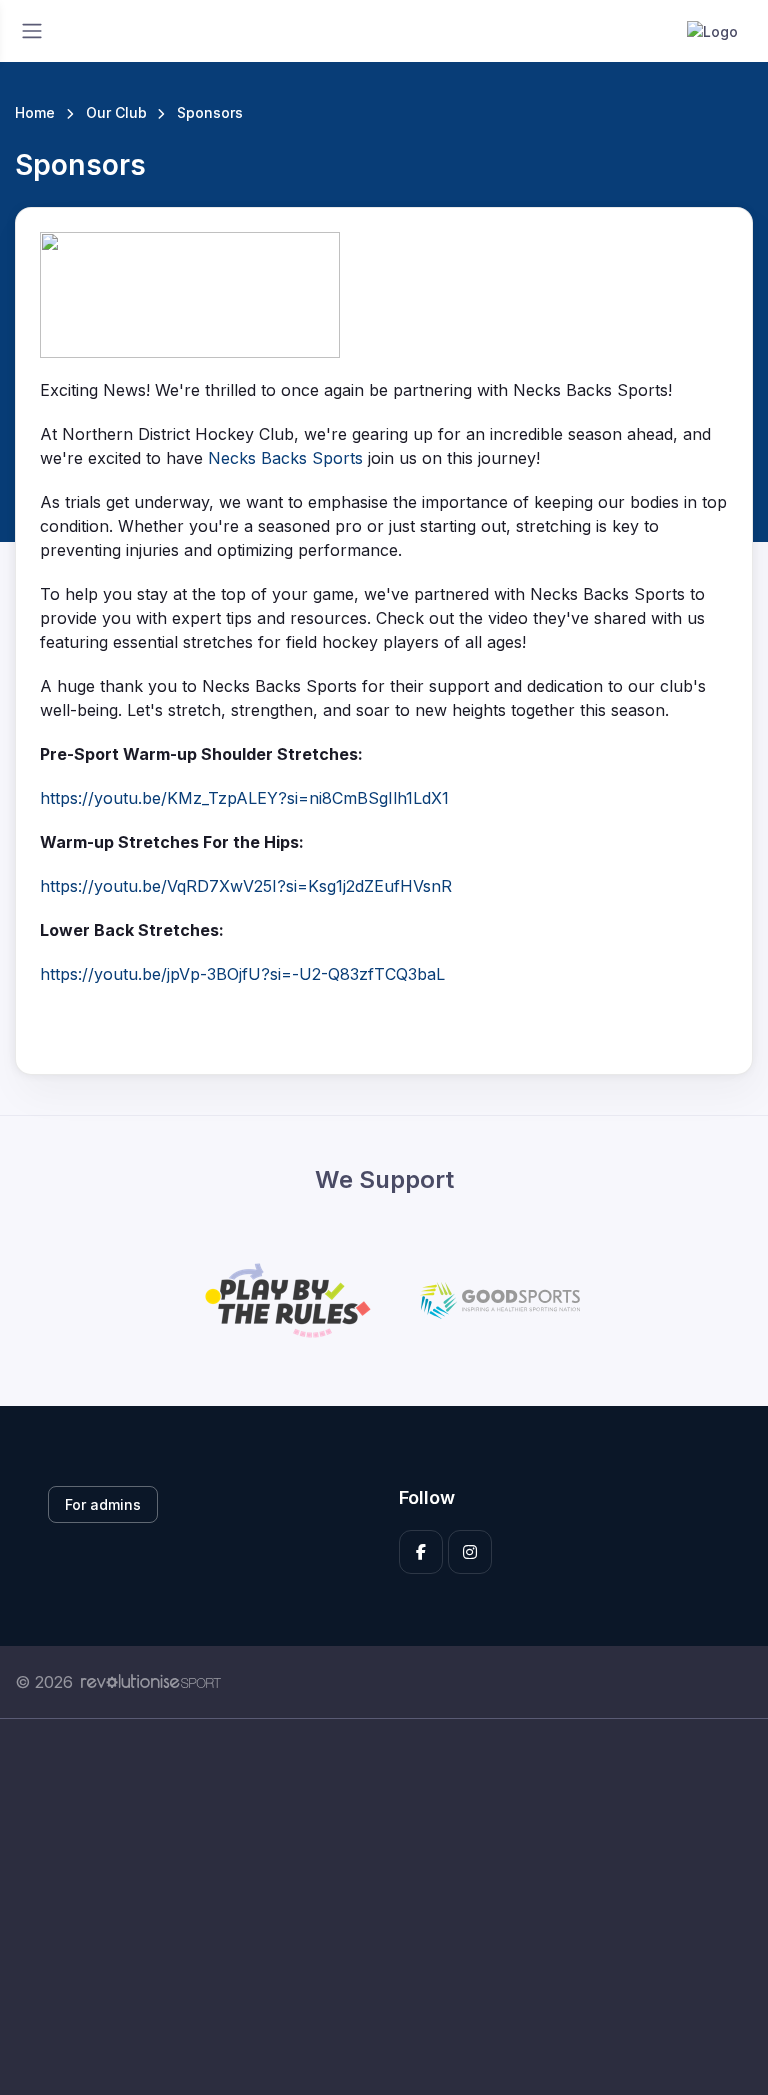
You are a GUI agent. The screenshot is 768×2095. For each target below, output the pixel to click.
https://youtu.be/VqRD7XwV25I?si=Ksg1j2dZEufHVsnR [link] (246, 886)
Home (35, 112)
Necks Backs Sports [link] (285, 458)
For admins (103, 1504)
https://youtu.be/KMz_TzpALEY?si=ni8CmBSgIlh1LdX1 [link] (244, 798)
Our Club (116, 112)
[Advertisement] (384, 1907)
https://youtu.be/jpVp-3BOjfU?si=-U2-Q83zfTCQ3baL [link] (242, 974)
